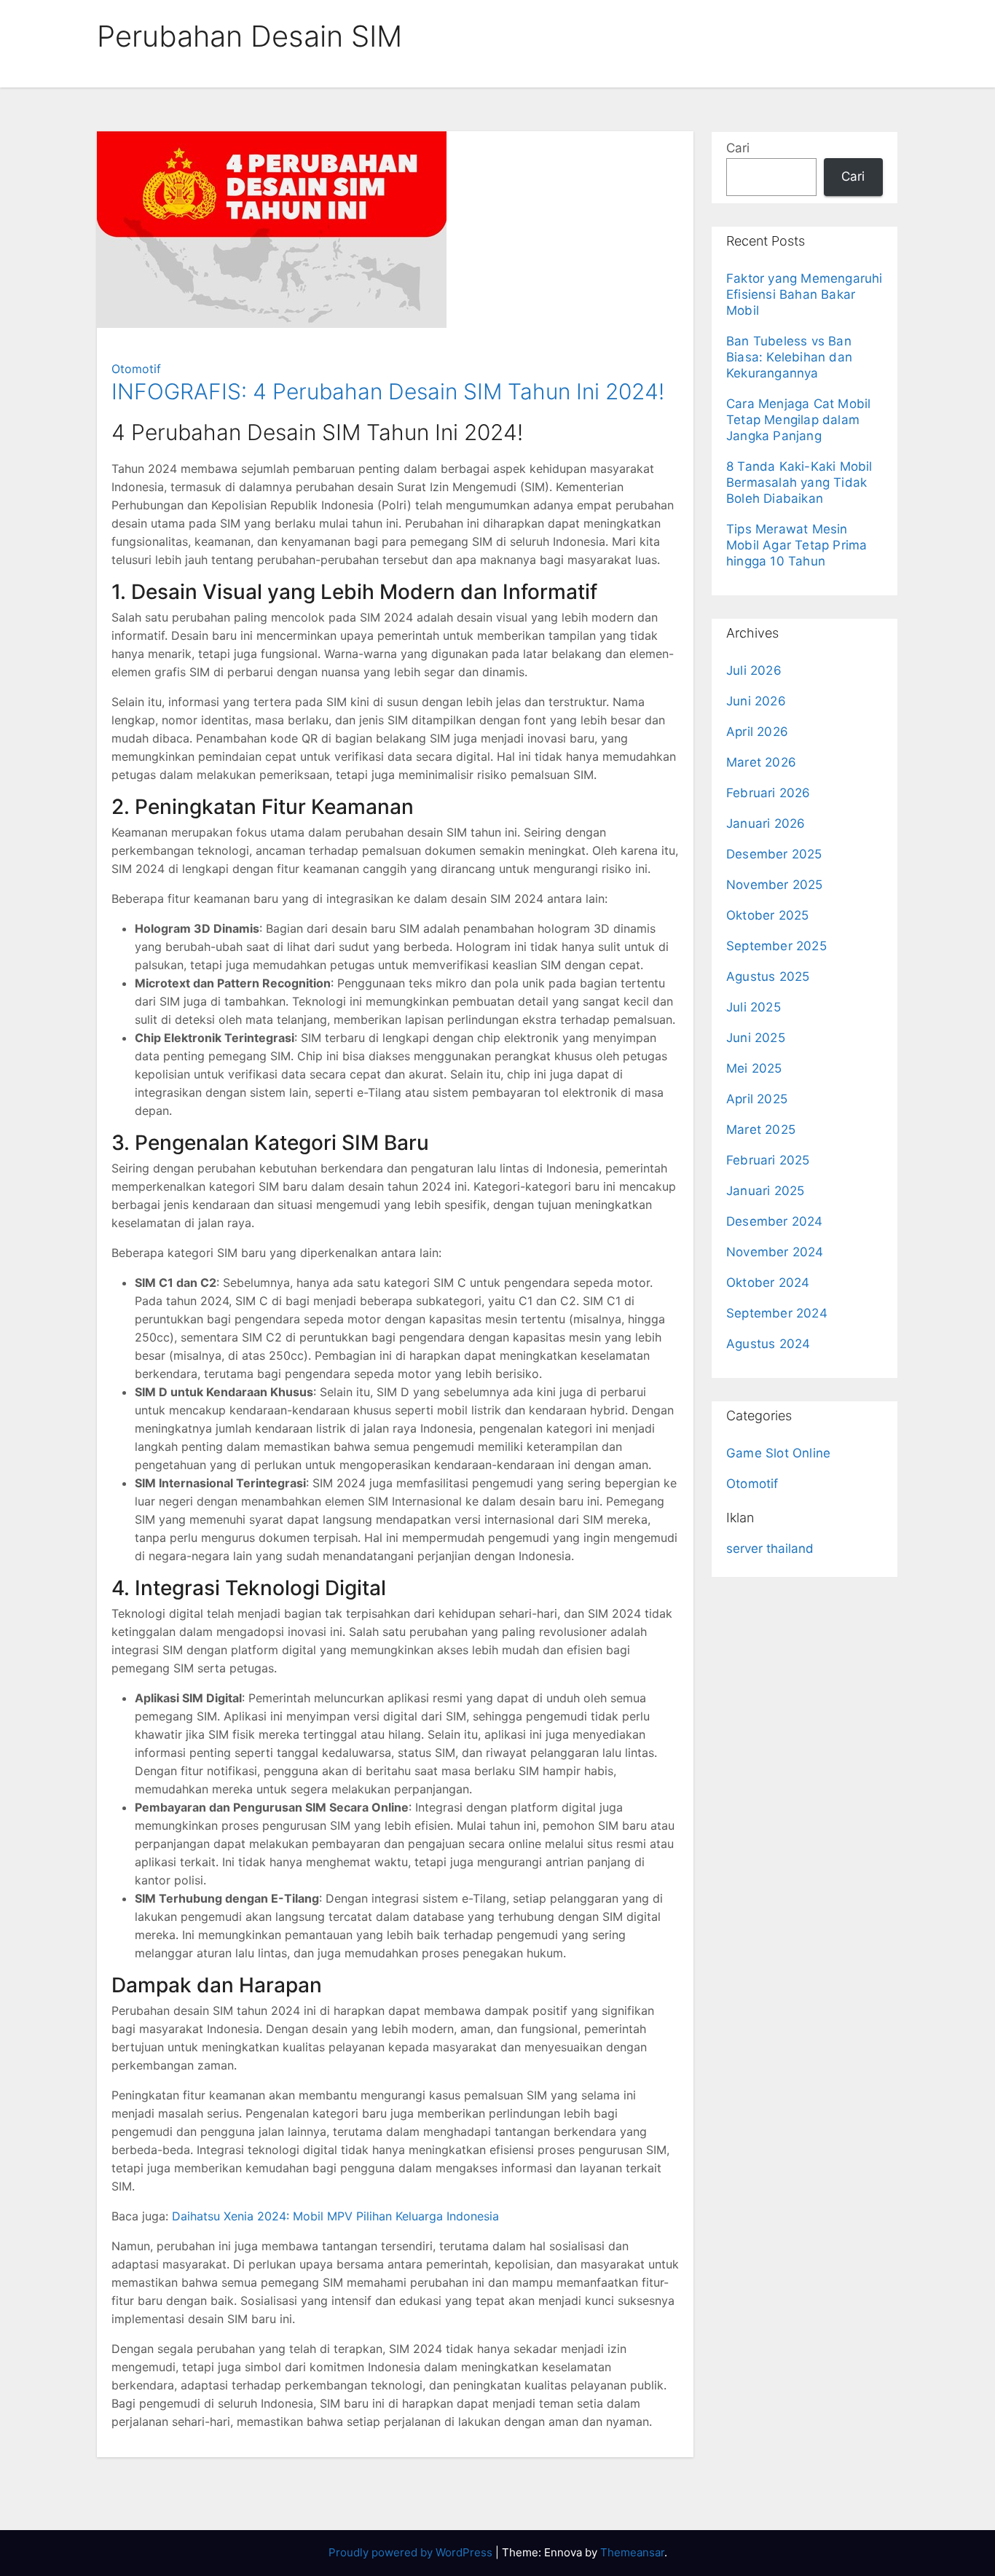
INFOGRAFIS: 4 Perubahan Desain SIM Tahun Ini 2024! (388, 391)
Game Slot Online (778, 1453)
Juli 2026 (754, 670)
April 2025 (757, 1099)
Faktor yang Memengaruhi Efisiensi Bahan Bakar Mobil (805, 294)
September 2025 (776, 946)
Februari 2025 (768, 1160)
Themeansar (632, 2552)
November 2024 (775, 1252)
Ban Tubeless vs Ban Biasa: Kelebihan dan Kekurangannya (789, 357)
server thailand (770, 1549)
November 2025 (775, 885)
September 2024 (777, 1313)
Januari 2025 (765, 1191)
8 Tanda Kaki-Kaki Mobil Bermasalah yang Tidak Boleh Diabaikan (799, 482)
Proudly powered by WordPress (412, 2552)
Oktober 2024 (768, 1283)
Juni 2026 (756, 701)
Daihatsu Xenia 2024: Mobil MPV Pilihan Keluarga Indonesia (335, 2216)
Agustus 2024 (768, 1344)
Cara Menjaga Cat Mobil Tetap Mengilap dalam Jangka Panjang (798, 420)
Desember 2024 (775, 1221)
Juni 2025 (756, 1038)
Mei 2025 (754, 1068)
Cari (738, 148)
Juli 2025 (754, 1007)
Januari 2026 (766, 823)
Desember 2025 (774, 854)
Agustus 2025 (768, 976)
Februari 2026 (768, 793)
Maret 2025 (761, 1130)
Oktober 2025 (767, 915)
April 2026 (757, 732)
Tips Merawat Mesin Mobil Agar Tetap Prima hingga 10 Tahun (797, 545)
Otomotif (136, 369)
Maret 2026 (761, 762)
